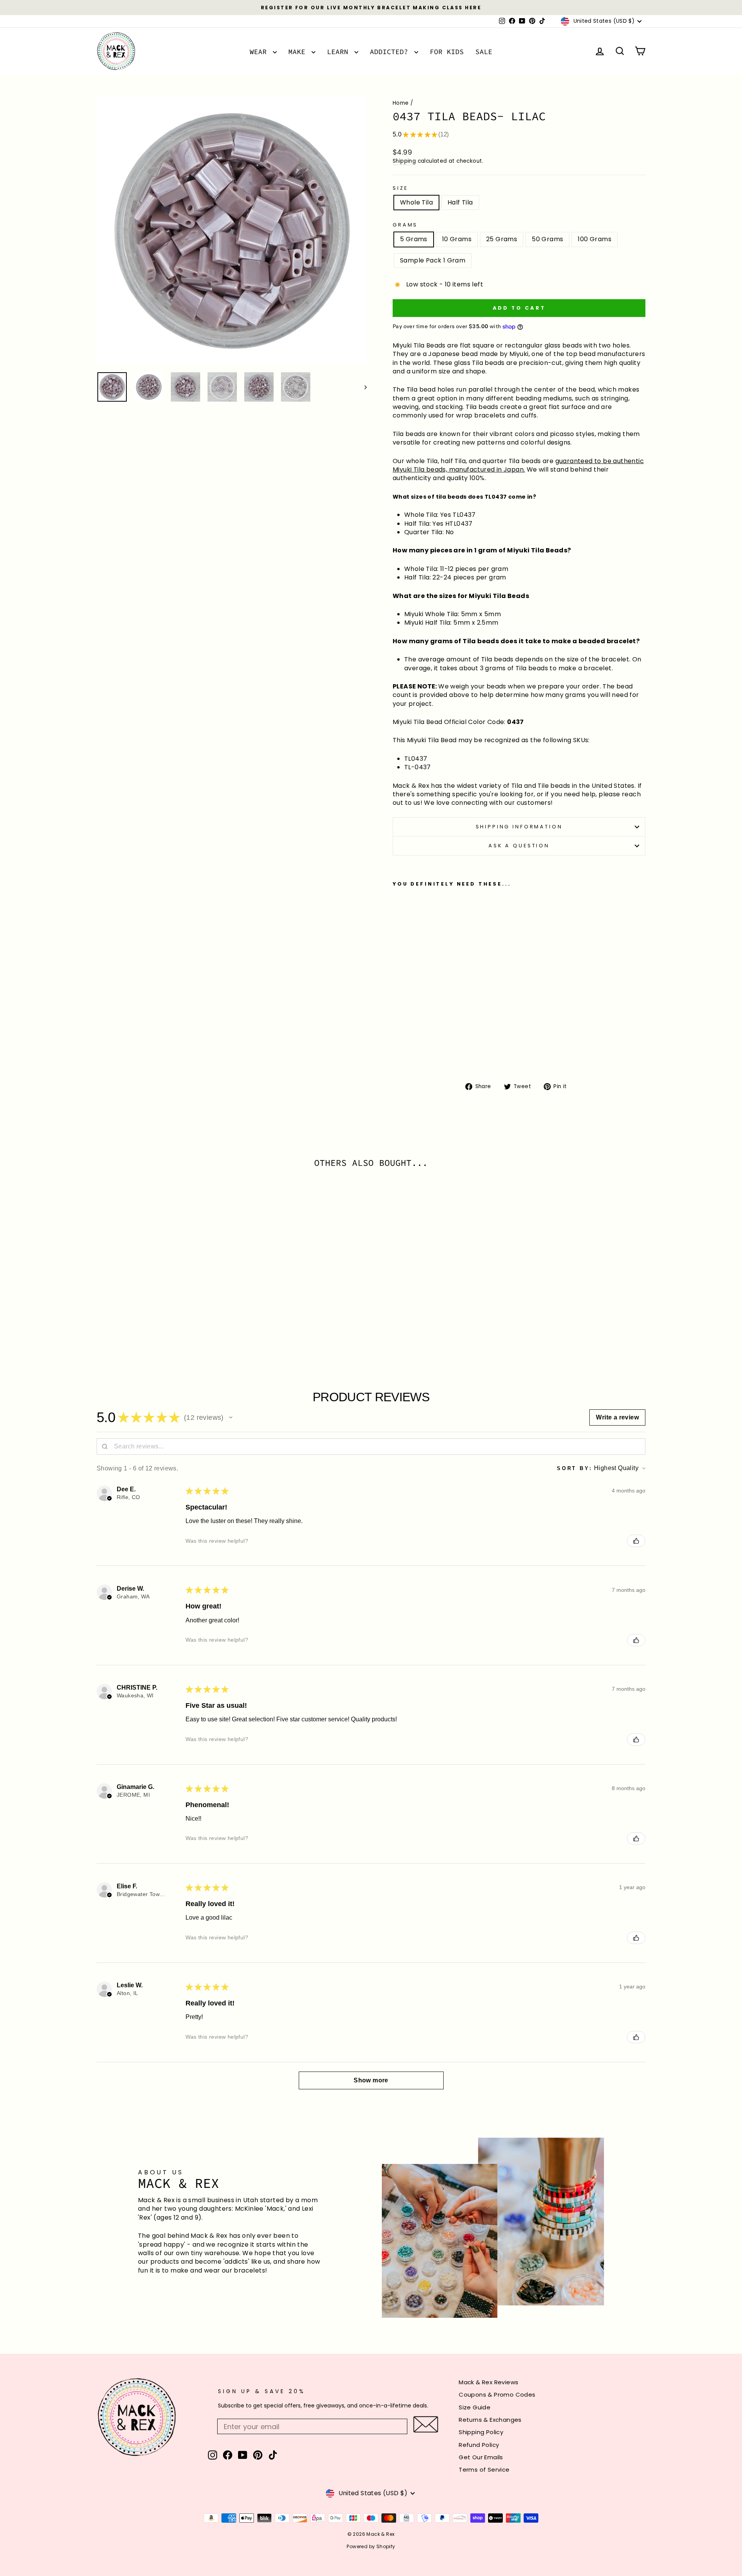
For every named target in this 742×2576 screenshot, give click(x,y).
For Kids (447, 52)
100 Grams (595, 239)
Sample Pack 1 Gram (433, 260)
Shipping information (519, 827)
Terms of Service (484, 2470)
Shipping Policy (481, 2432)
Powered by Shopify (371, 2546)
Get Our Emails (481, 2457)
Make (299, 52)
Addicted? (391, 52)
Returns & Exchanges (490, 2420)
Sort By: (575, 1468)
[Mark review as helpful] (636, 1541)
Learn (340, 52)
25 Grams (502, 239)
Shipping (404, 161)
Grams (405, 225)
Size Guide (475, 2407)
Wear (260, 52)
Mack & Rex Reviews (488, 2382)
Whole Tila (416, 202)
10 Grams (457, 239)
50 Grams (547, 239)
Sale (484, 52)
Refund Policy (479, 2445)
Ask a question (519, 846)
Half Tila (460, 202)
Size (400, 188)
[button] (231, 1417)
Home (401, 103)
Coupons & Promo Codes (497, 2395)
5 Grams (414, 239)
